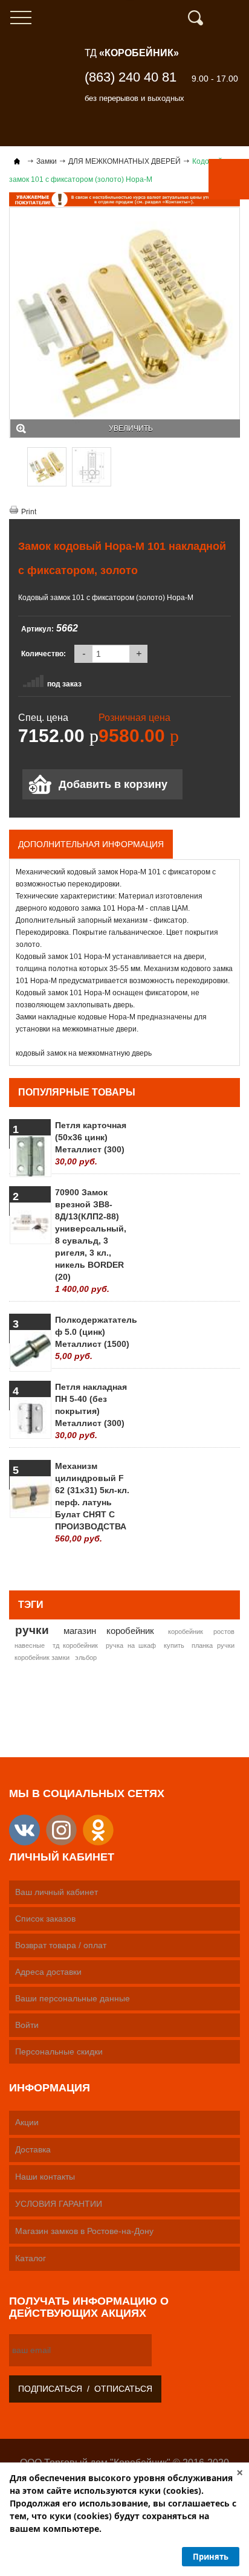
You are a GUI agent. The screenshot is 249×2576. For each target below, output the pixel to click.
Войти (27, 2025)
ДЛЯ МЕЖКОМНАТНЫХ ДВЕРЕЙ (124, 161)
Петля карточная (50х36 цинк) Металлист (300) (91, 1143)
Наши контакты (45, 2177)
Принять (211, 2557)
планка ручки (213, 1645)
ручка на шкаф (131, 1645)
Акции (27, 2122)
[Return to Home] (17, 161)
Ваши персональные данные (73, 1998)
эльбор (86, 1658)
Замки (47, 161)
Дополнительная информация (91, 844)
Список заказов (45, 1919)
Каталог (31, 2258)
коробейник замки (42, 1658)
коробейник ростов (201, 1632)
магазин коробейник (109, 1631)
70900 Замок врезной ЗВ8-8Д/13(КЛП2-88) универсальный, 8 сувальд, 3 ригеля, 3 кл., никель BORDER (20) (91, 1241)
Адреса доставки (48, 1972)
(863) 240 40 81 (131, 77)
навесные (30, 1645)
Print (29, 512)
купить (174, 1645)
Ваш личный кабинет (57, 1892)
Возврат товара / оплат (61, 1945)
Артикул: (37, 629)
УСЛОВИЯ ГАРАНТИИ (59, 2204)
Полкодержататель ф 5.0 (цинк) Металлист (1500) (93, 1338)
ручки (32, 1630)
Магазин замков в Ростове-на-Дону (84, 2231)
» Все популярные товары (181, 1566)
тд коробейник (76, 1645)
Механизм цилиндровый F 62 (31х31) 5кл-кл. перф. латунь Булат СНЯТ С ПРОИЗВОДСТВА (92, 1502)
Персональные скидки (59, 2051)
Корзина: (234, 18)
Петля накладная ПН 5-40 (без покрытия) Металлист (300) (91, 1411)
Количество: (44, 654)
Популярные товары (77, 1092)
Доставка (33, 2149)
